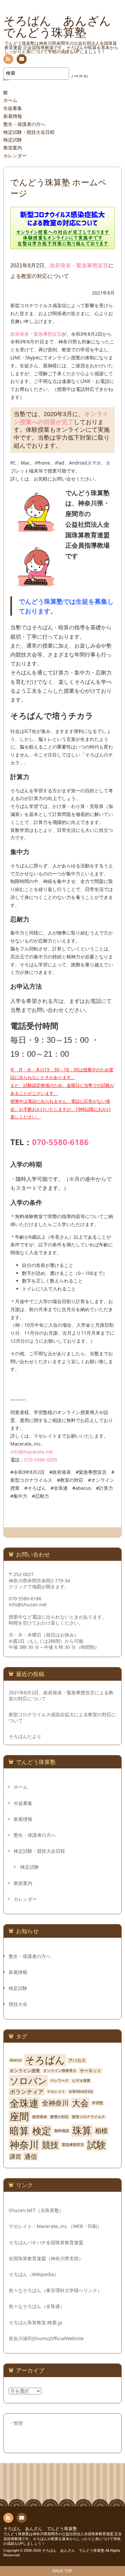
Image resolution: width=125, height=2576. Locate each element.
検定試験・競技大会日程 (29, 132)
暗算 (19, 2131)
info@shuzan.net (28, 1604)
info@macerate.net (32, 1452)
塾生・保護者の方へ (24, 124)
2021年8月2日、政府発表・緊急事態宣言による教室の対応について (61, 1696)
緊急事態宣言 (73, 2145)
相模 (101, 2131)
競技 (50, 2145)
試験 (97, 2145)
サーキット (90, 2071)
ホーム (10, 100)
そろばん (45, 2060)
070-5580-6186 (60, 1142)
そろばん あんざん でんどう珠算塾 (40, 2529)
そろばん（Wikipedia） (34, 2274)
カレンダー (15, 156)
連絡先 (22, 59)
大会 (80, 2103)
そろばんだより (25, 1736)
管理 (18, 2423)
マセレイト (56, 2092)
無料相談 (62, 2131)
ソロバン (28, 2081)
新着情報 (13, 116)
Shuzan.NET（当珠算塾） (36, 2210)
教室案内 (13, 148)
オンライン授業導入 (60, 2071)
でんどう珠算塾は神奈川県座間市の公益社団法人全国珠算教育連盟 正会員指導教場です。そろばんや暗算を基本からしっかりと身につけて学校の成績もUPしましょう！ (62, 2539)
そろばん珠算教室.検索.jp (35, 2322)
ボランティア (27, 2092)
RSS (8, 59)
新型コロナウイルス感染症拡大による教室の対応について (62, 1718)
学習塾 (97, 2103)
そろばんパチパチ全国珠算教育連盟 (46, 2242)
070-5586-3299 (41, 1460)
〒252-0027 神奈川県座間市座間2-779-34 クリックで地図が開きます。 (39, 1580)
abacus (16, 2060)
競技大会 (18, 2004)
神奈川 (24, 2145)
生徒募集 (13, 108)
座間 (19, 2117)
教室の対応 (59, 2117)
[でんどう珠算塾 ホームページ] (62, 245)
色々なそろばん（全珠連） (37, 2306)
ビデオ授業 (81, 2081)
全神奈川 (55, 2103)
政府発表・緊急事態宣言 (79, 266)
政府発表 (40, 2117)
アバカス (77, 2060)
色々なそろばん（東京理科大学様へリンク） (55, 2290)
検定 (42, 2131)
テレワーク (59, 2081)
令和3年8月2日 (81, 2092)
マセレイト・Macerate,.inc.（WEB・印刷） (55, 2226)
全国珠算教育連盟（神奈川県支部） (46, 2258)
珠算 (82, 2131)
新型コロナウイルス (88, 2117)
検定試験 (13, 140)
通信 (31, 2156)
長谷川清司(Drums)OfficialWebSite (46, 2338)
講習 (15, 2157)
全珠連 (24, 2103)
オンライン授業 (25, 2071)
